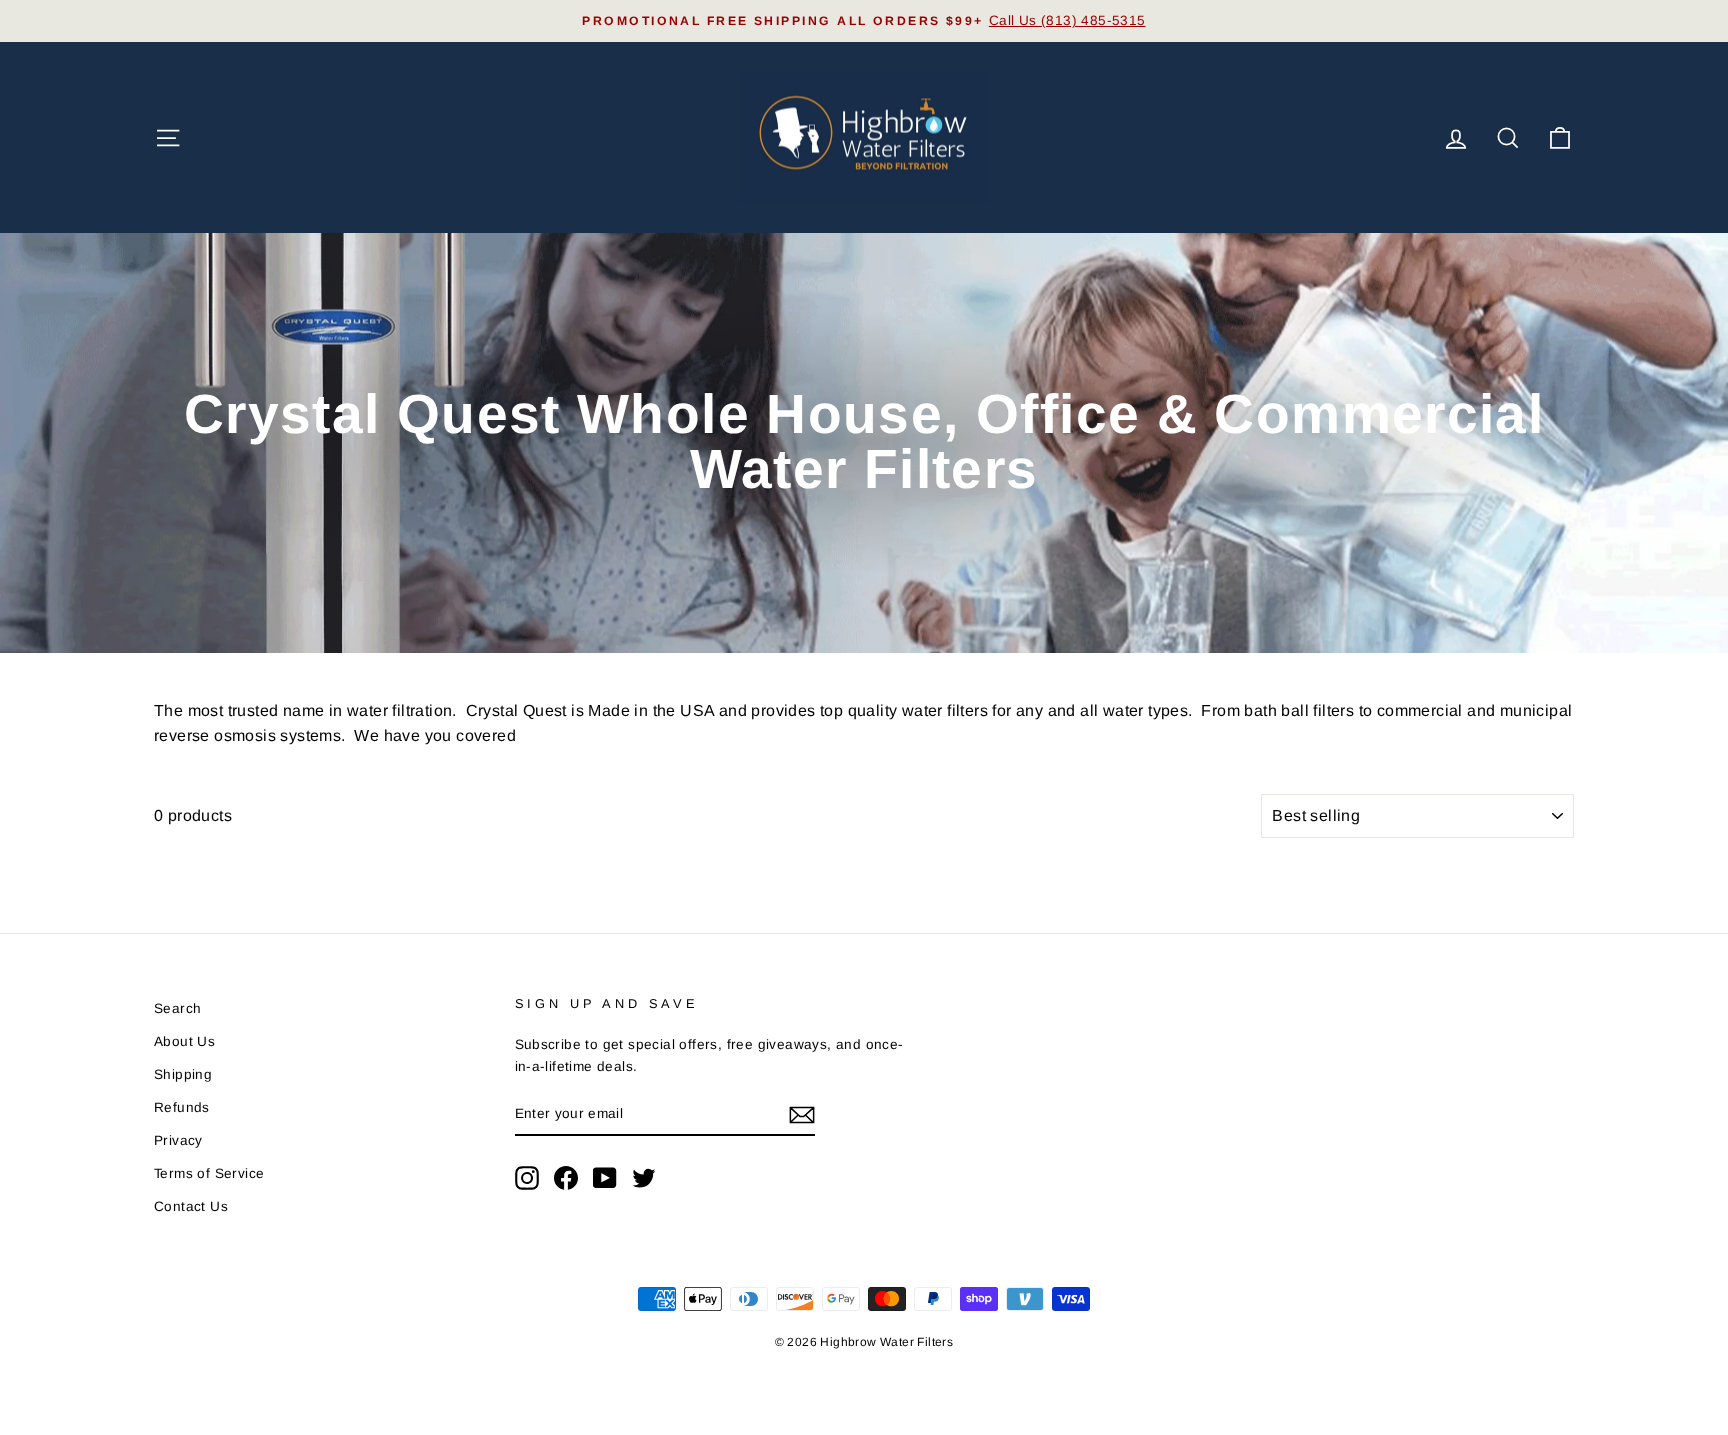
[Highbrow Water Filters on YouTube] (605, 1178)
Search (177, 1008)
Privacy (178, 1140)
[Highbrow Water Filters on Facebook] (566, 1178)
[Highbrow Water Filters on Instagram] (527, 1178)
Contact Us (191, 1206)
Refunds (182, 1107)
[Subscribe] (802, 1115)
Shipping (183, 1074)
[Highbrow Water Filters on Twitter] (644, 1178)
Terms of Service (209, 1173)
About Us (184, 1041)
